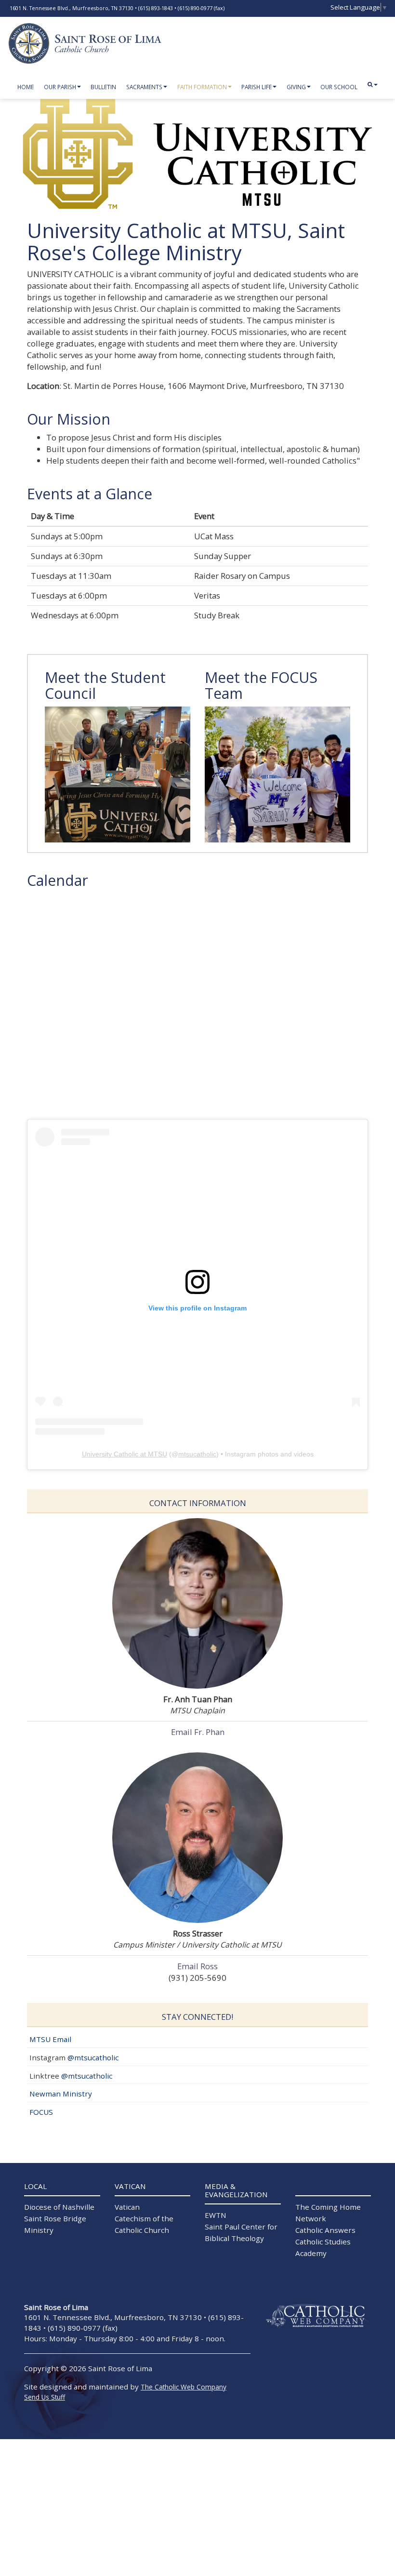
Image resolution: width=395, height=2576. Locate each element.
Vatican (127, 2207)
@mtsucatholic (93, 2057)
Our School (339, 87)
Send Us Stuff (45, 2397)
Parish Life (257, 87)
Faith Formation (202, 87)
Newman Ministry (61, 2094)
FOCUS (41, 2112)
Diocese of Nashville (59, 2207)
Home (26, 87)
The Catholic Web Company (184, 2387)
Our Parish (60, 87)
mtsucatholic (197, 1454)
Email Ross (197, 1966)
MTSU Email (50, 2039)
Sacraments (144, 87)
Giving (296, 87)
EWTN (216, 2215)
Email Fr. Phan (198, 1732)
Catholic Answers (325, 2230)
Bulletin (103, 87)
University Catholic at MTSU (125, 1454)
